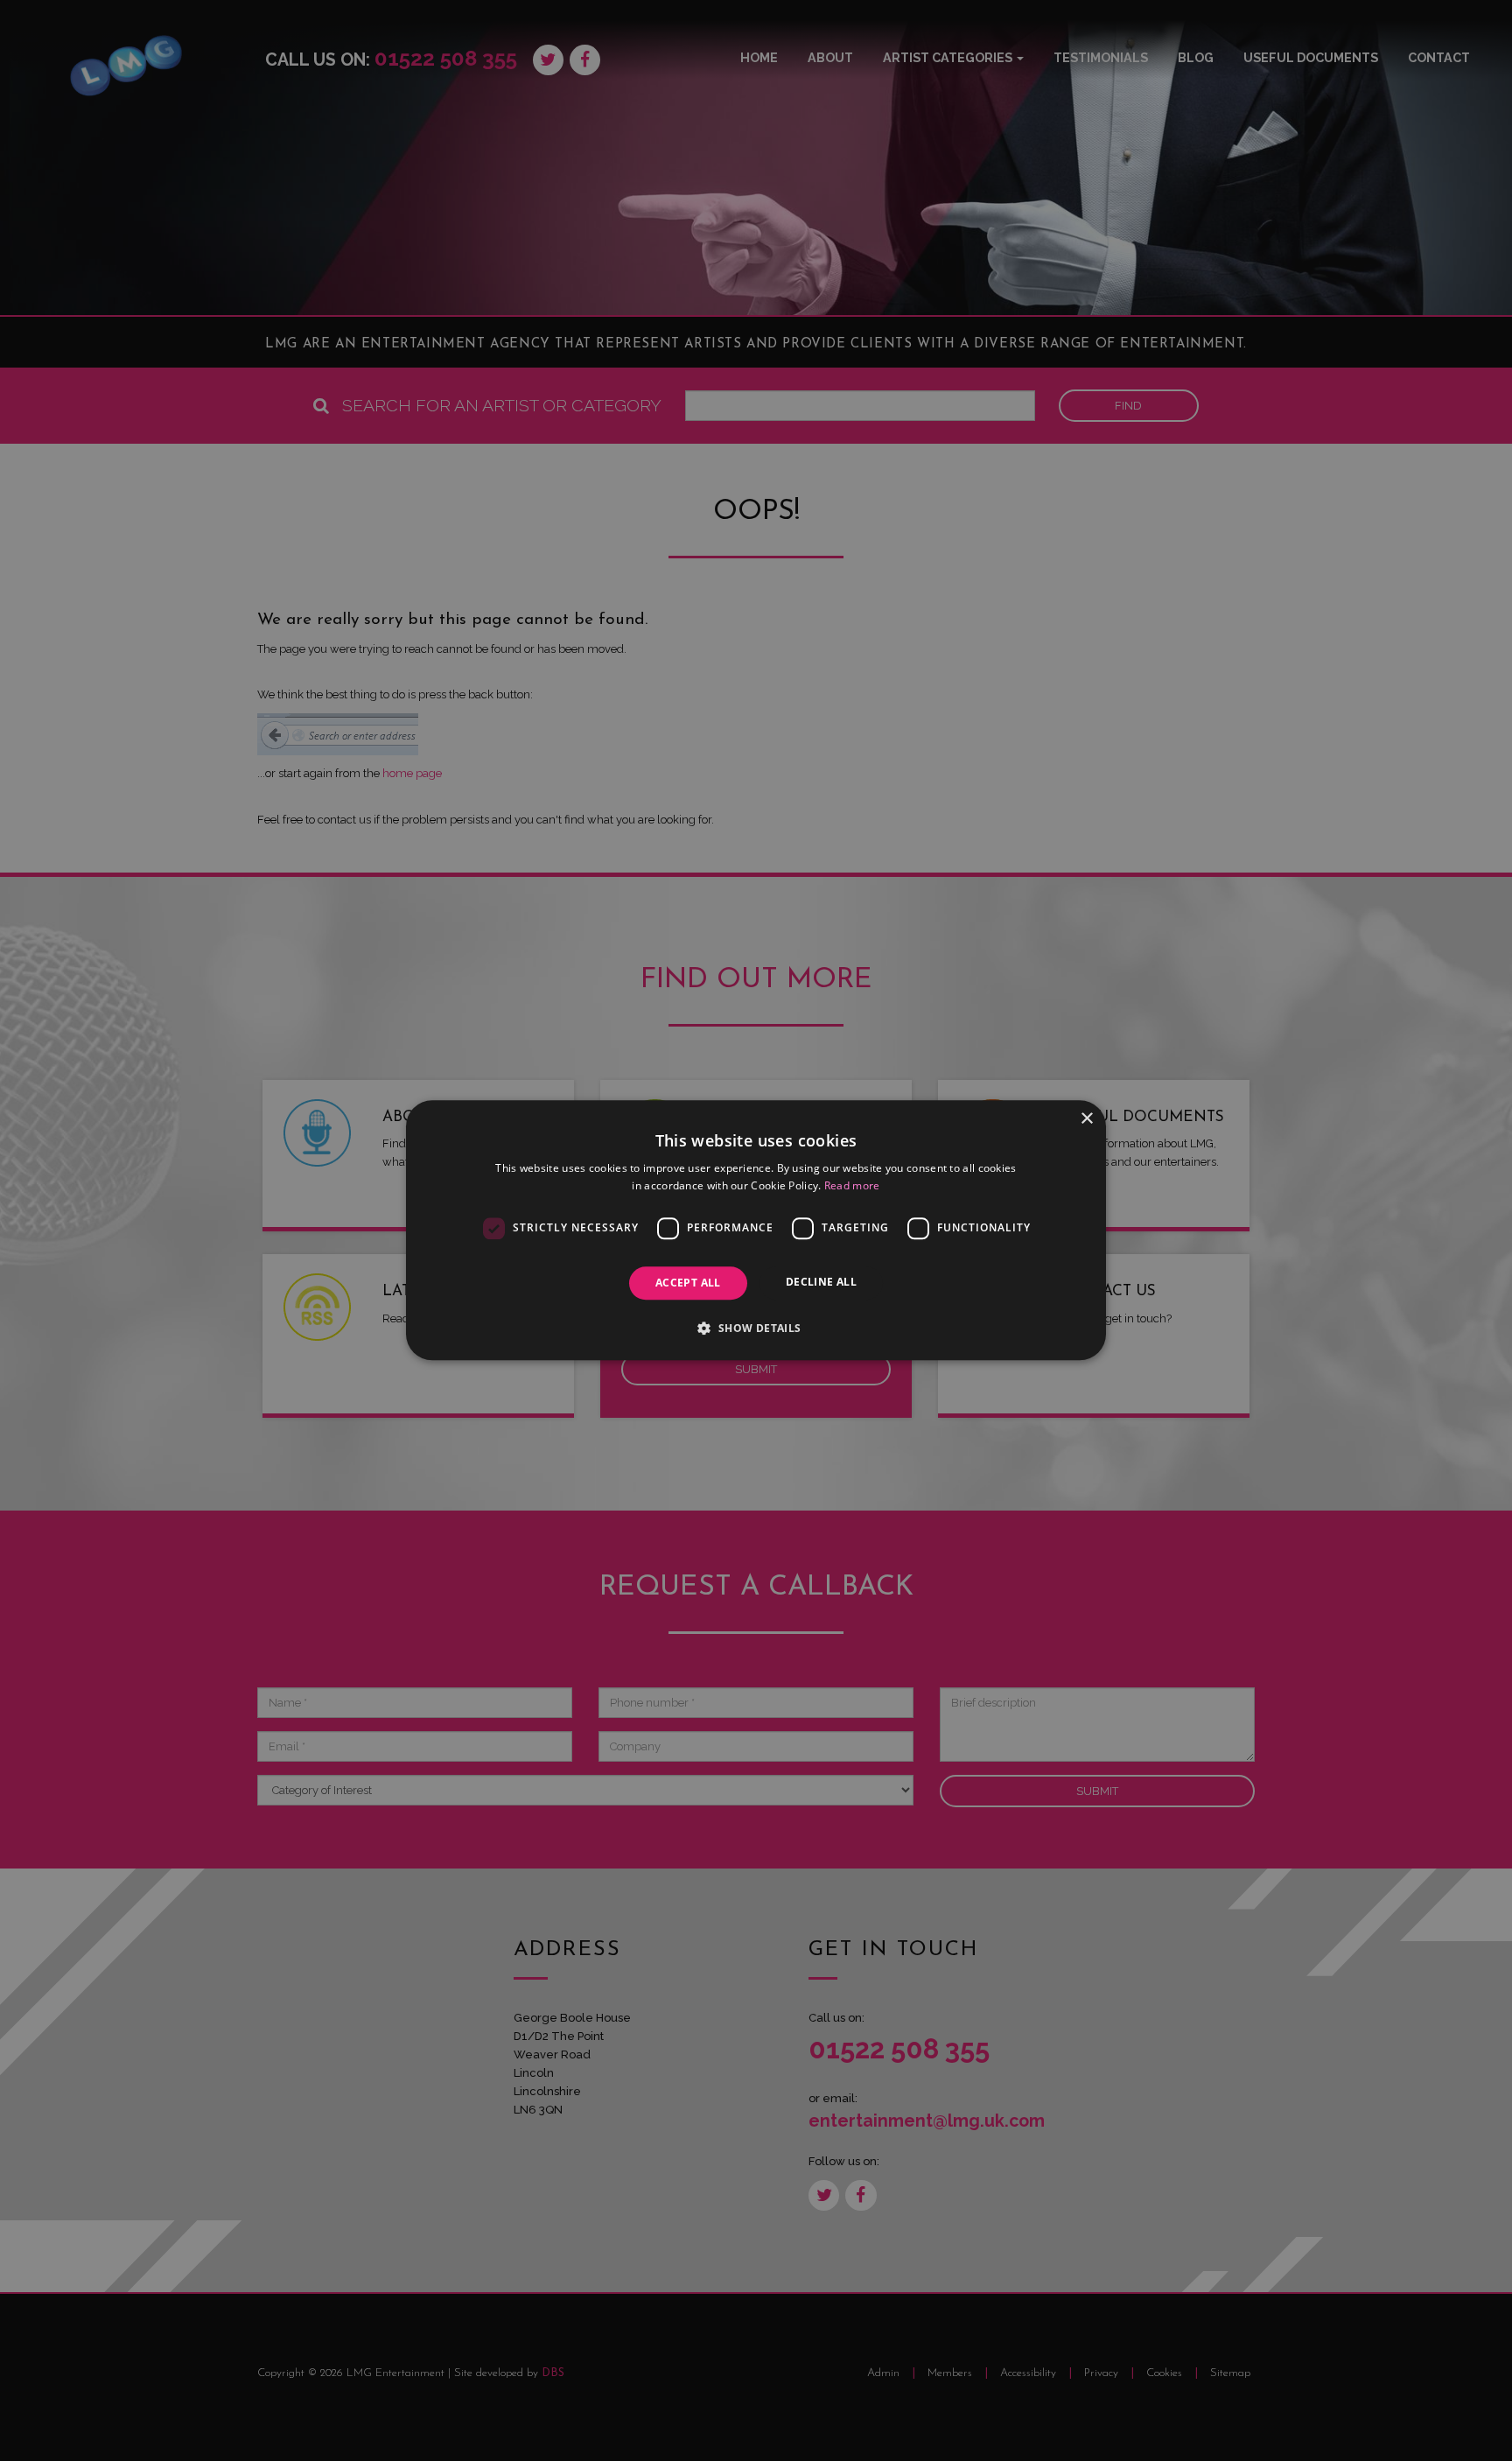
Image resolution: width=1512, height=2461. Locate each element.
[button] (756, 1329)
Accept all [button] (688, 1283)
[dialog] (756, 1230)
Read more (852, 1186)
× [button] (1086, 1119)
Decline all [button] (821, 1282)
